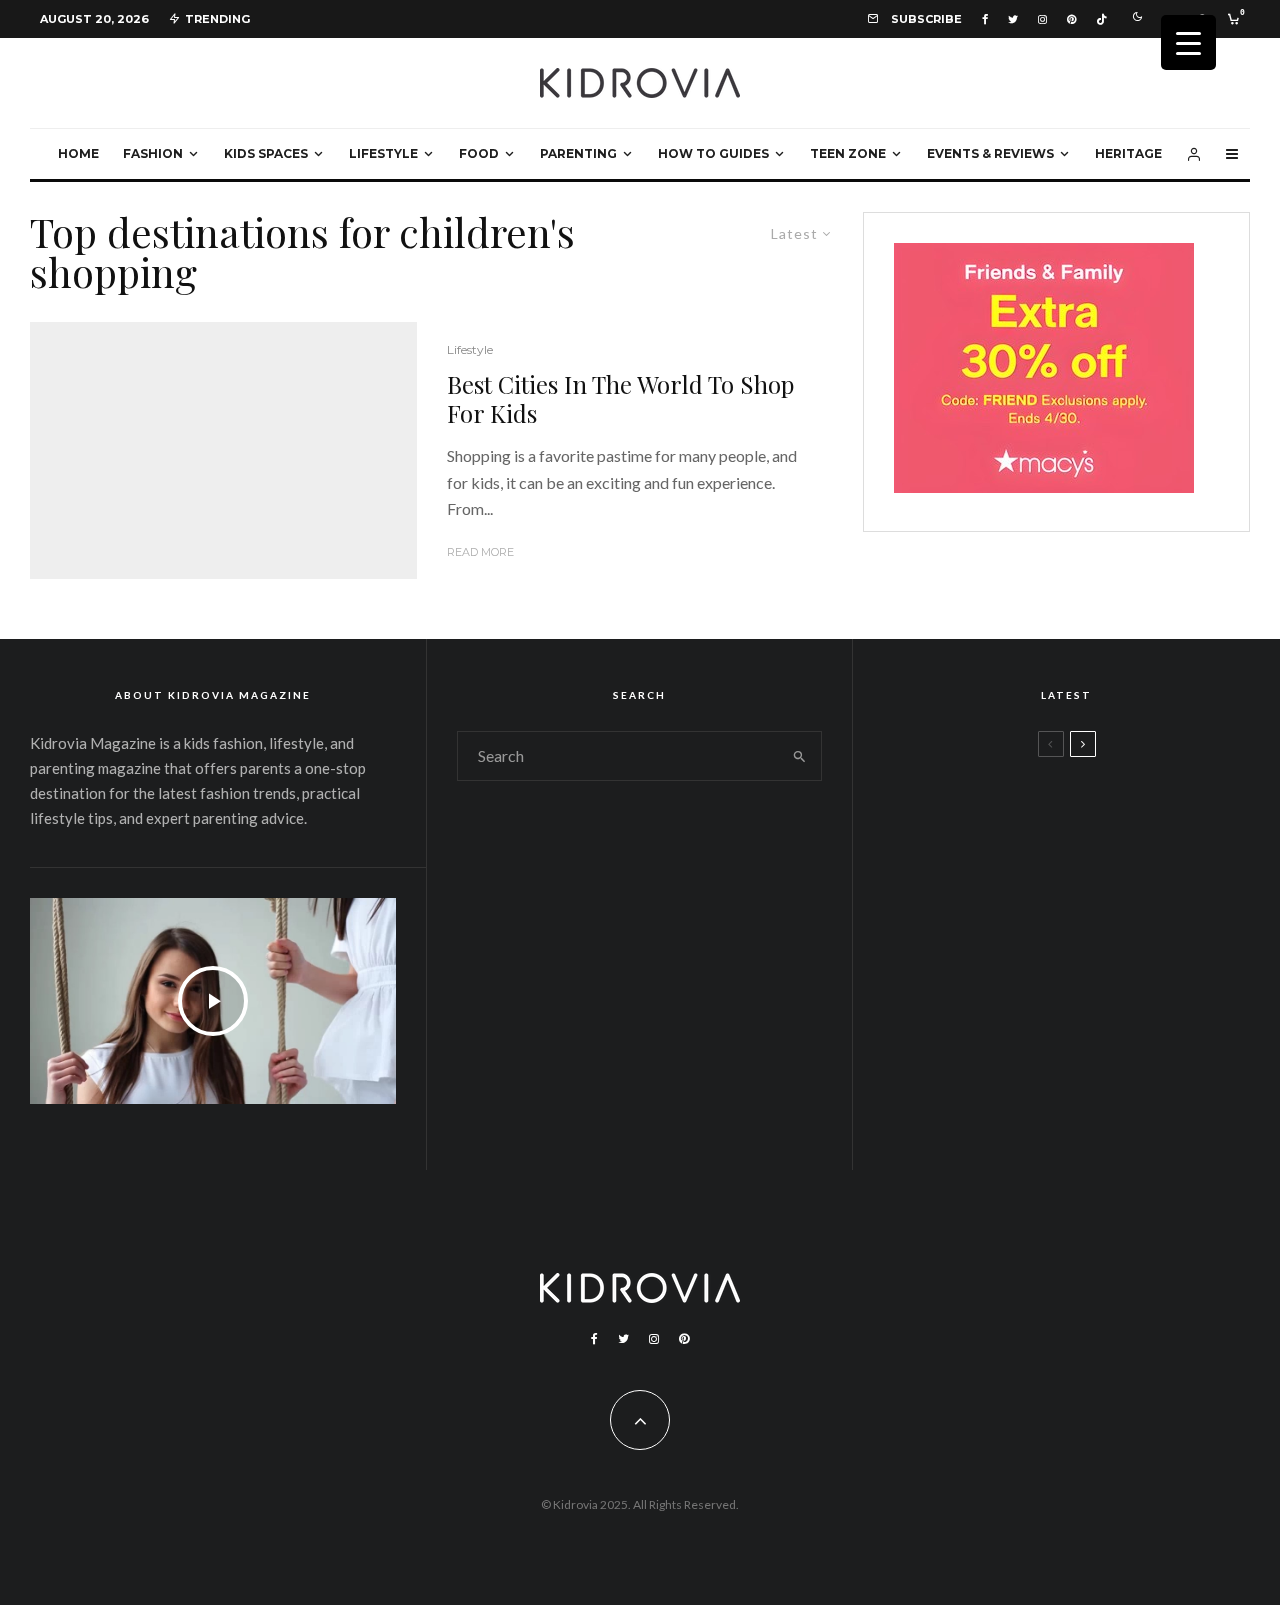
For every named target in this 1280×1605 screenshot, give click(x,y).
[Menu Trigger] (1188, 42)
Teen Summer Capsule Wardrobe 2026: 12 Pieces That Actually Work (1123, 813)
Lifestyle (383, 153)
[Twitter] (1013, 19)
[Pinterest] (1071, 19)
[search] (799, 756)
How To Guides (713, 153)
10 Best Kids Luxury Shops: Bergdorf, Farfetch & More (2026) (1110, 1005)
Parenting (578, 153)
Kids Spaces (266, 153)
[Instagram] (1042, 19)
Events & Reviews (990, 153)
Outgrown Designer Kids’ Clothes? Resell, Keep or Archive (1103, 909)
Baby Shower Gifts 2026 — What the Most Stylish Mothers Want (1123, 1101)
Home (78, 153)
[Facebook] (985, 19)
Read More (480, 552)
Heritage (1128, 153)
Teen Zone (848, 153)
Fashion (153, 153)
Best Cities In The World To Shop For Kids (620, 399)
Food (479, 153)
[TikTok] (1101, 19)
